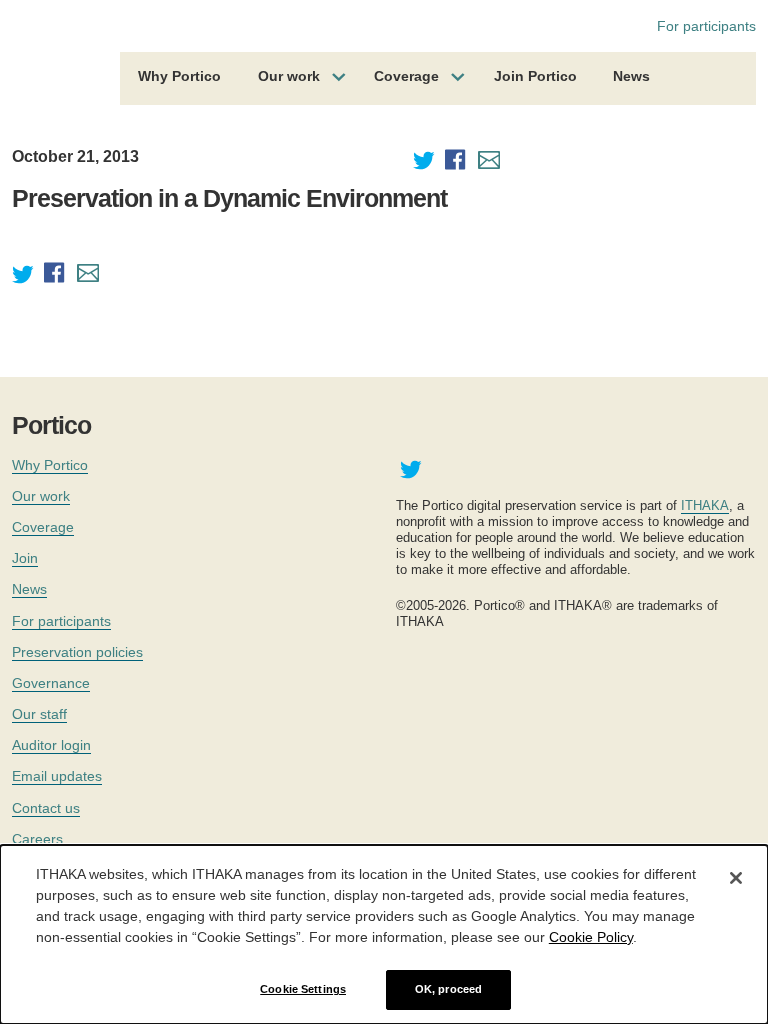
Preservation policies (77, 652)
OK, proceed (448, 989)
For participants (706, 26)
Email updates (57, 776)
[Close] (736, 878)
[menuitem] (179, 79)
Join (25, 558)
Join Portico (535, 76)
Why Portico (179, 76)
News (631, 76)
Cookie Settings (303, 989)
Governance (51, 683)
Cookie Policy (591, 937)
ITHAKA (705, 505)
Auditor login (51, 745)
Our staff (39, 714)
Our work (289, 76)
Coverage (406, 76)
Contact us (46, 808)
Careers (37, 839)
